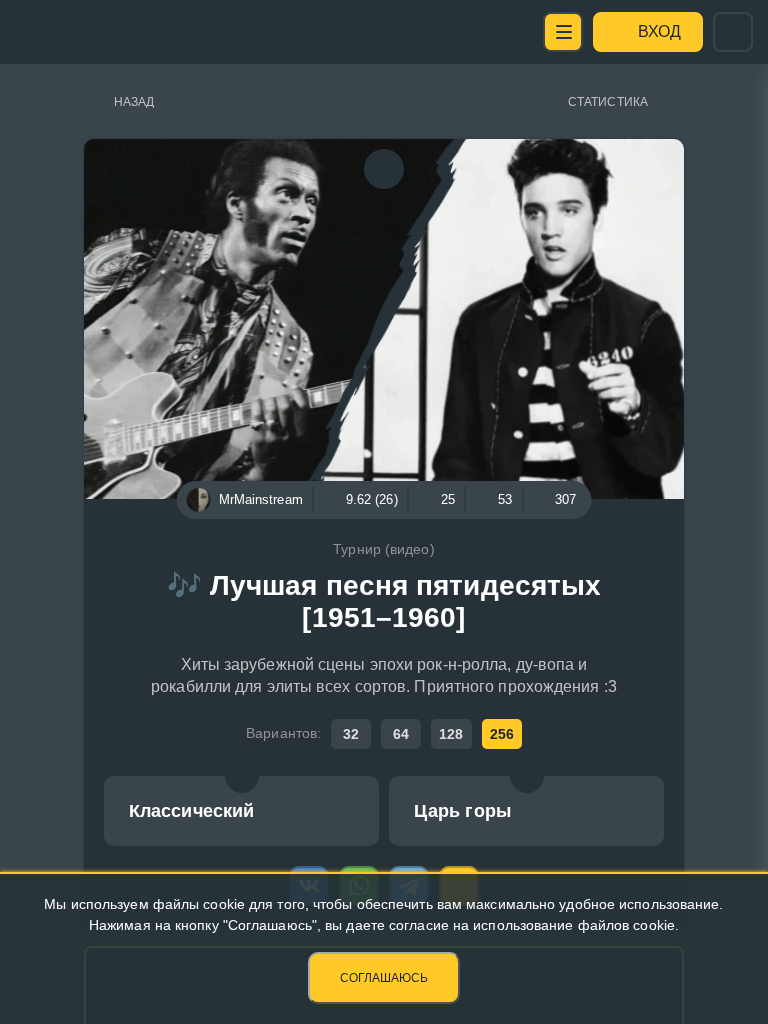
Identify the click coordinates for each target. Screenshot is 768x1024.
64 (401, 734)
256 (502, 734)
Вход (659, 31)
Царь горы (462, 811)
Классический (191, 811)
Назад (134, 102)
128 (451, 734)
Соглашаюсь (384, 978)
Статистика (608, 102)
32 (351, 734)
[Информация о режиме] (242, 776)
